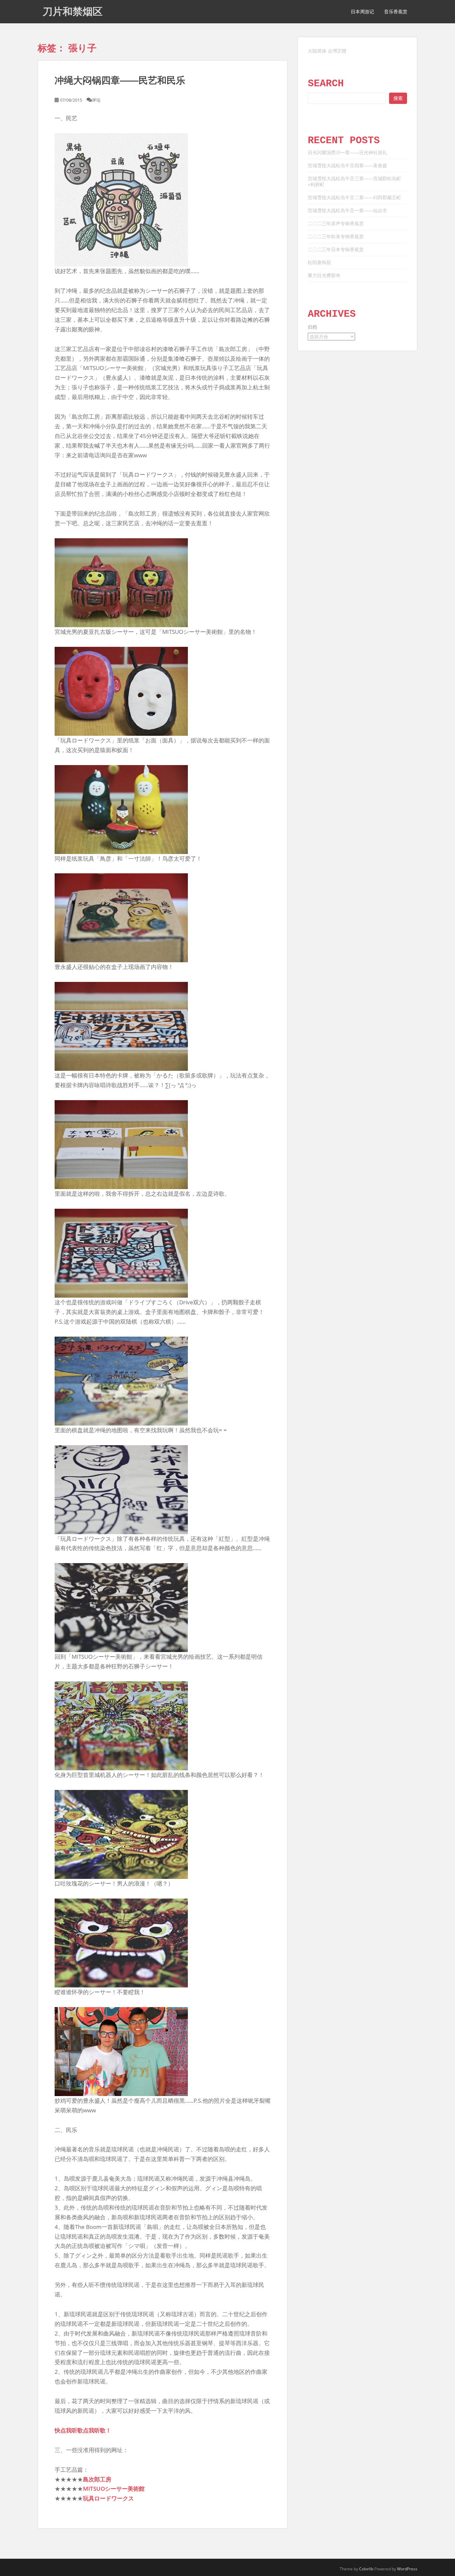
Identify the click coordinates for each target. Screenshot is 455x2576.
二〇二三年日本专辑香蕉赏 (336, 249)
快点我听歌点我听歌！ (83, 2430)
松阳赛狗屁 (319, 262)
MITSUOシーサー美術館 (114, 2489)
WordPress (407, 2569)
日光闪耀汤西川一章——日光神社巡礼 (347, 152)
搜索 (398, 98)
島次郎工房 (97, 2479)
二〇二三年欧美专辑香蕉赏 (336, 236)
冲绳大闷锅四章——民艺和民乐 (120, 80)
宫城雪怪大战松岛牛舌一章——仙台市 (347, 210)
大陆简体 (317, 51)
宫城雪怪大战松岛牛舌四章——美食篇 (347, 165)
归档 (312, 327)
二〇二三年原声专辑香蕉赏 (336, 223)
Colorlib (366, 2569)
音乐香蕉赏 (396, 12)
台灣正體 (337, 51)
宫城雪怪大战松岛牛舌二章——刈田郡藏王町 (354, 197)
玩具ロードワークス (108, 2498)
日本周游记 (362, 12)
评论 (96, 100)
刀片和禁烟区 (73, 11)
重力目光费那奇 (324, 275)
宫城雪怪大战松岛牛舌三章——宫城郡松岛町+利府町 (354, 181)
